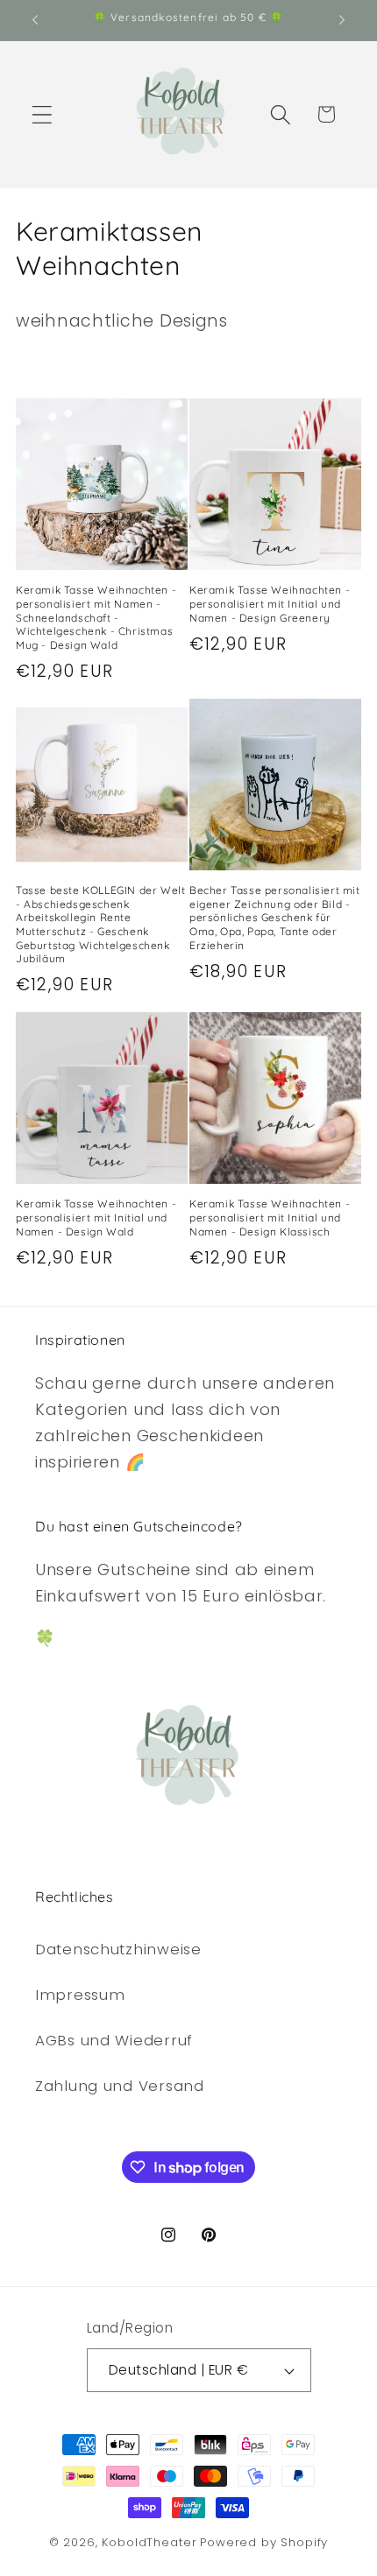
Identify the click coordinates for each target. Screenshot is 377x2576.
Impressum (80, 1995)
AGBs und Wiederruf (114, 2040)
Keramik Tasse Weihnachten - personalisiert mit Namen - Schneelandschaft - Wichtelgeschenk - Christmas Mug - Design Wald (96, 617)
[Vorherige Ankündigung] (35, 20)
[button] (43, 114)
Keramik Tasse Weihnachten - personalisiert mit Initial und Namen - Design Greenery (270, 603)
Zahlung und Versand (120, 2086)
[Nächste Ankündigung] (342, 20)
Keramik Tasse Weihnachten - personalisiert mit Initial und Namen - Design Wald (96, 1217)
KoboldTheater (149, 2542)
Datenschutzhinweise (118, 1949)
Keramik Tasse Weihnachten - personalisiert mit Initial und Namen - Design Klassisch (270, 1217)
